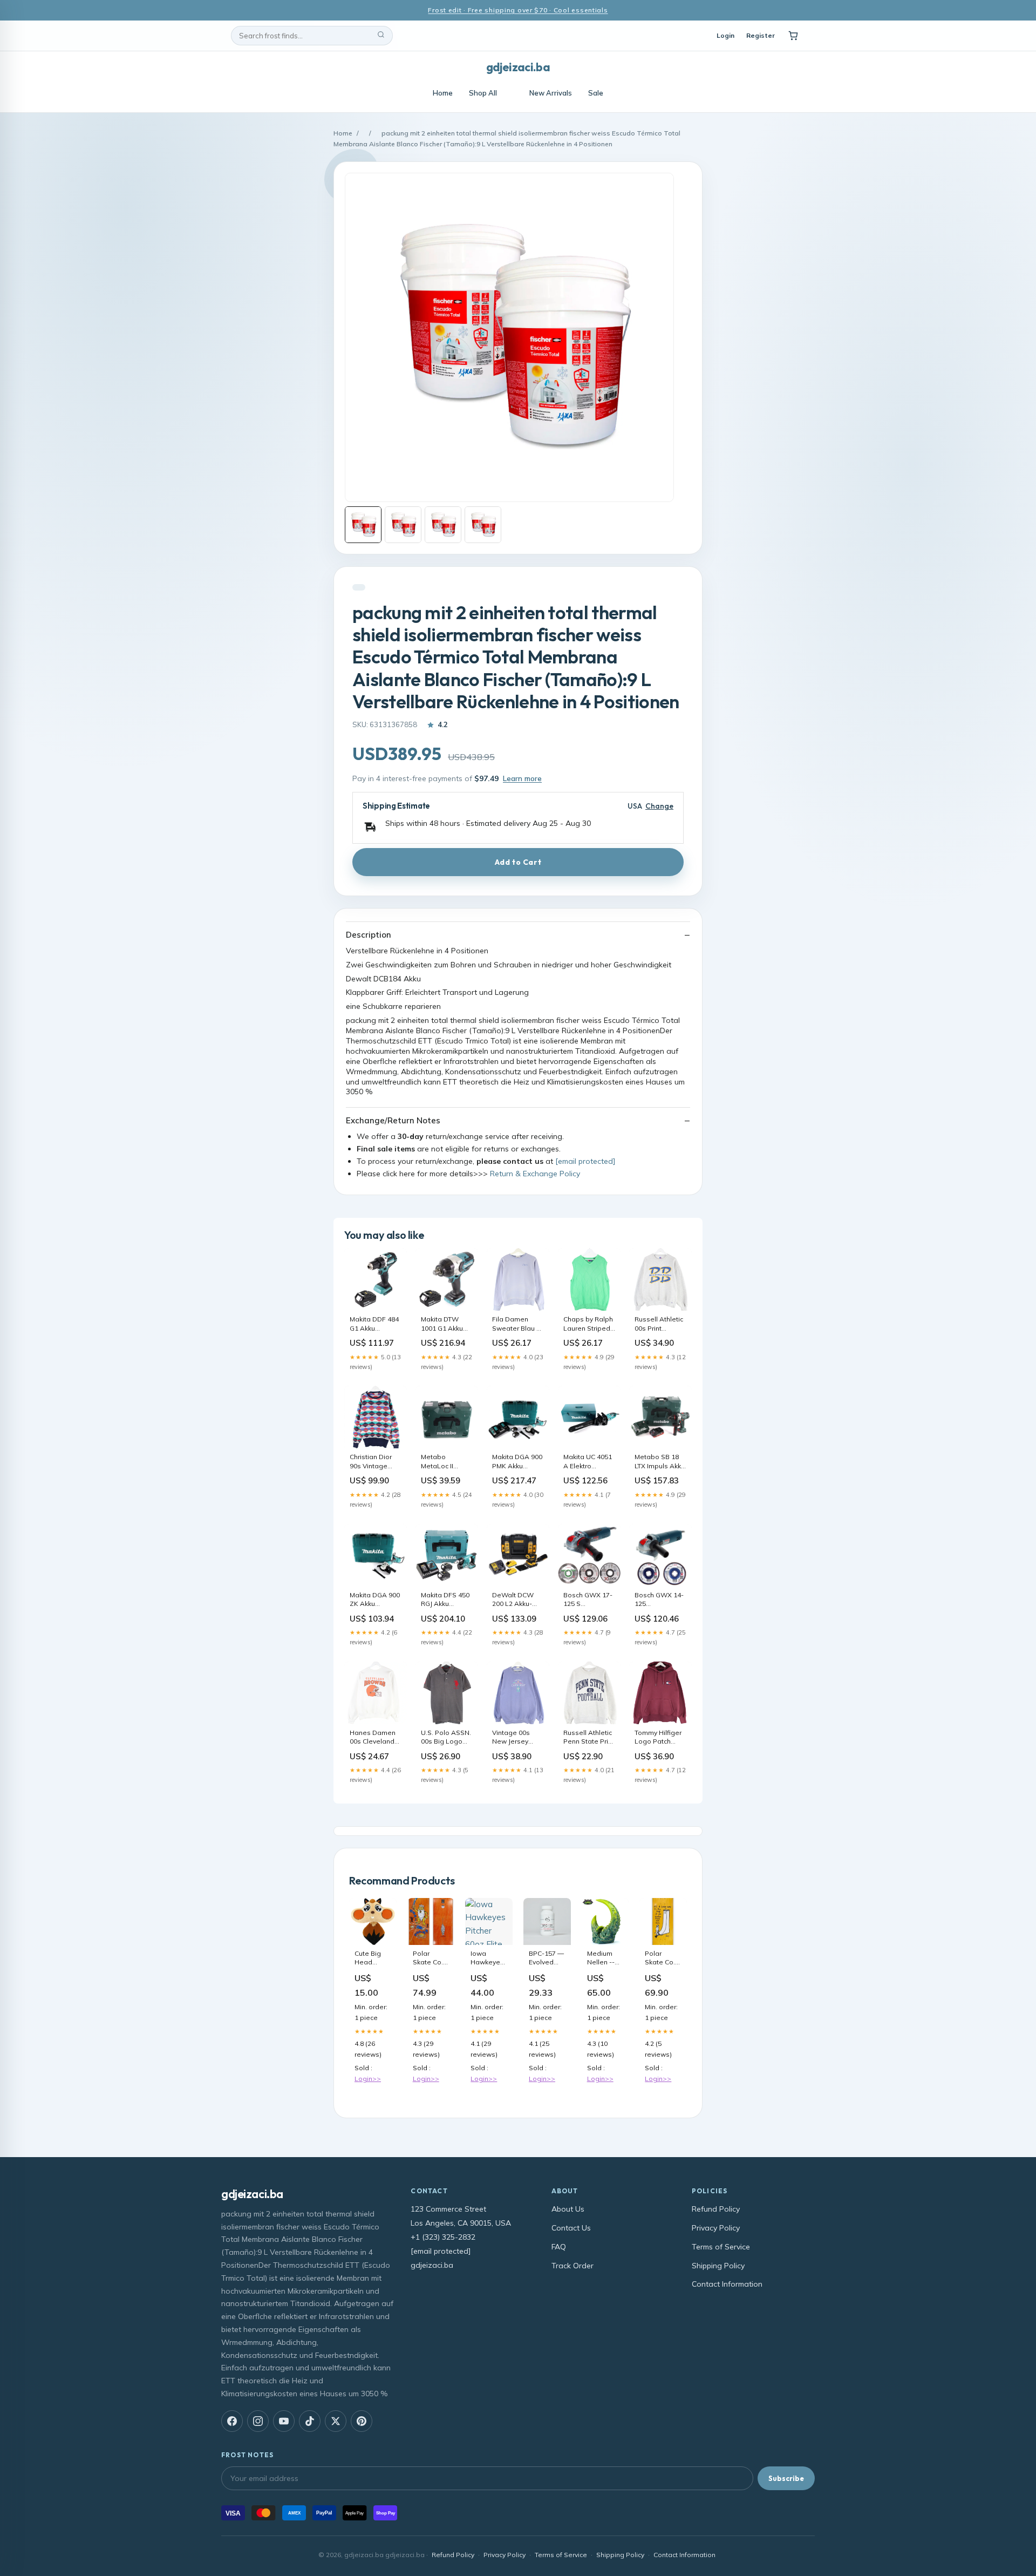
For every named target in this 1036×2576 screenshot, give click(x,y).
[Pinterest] (362, 2421)
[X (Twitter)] (336, 2421)
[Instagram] (258, 2421)
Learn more (522, 778)
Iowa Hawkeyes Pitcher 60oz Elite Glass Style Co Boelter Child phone (488, 1958)
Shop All (483, 93)
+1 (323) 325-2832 (443, 2237)
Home (443, 93)
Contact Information (727, 2284)
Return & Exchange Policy (535, 1174)
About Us (568, 2209)
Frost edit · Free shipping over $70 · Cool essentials (518, 10)
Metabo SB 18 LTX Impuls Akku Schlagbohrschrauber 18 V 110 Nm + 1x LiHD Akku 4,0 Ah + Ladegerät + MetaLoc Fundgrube (660, 1462)
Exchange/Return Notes (393, 1120)
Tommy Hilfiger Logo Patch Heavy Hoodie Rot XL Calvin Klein (658, 1738)
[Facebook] (232, 2421)
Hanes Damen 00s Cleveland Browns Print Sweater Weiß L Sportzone (375, 1738)
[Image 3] (443, 525)
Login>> (368, 2079)
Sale (596, 93)
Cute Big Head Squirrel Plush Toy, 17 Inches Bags (370, 1958)
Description (369, 935)
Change (659, 806)
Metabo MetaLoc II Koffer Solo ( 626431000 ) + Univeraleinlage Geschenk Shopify (446, 1462)
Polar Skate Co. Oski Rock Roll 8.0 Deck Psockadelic (663, 1958)
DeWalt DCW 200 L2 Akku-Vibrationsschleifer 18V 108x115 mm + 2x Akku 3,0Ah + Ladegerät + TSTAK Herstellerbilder (518, 1600)
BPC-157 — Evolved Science (546, 1958)
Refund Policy (716, 2209)
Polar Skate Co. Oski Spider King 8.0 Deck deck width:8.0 (429, 1958)
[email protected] (585, 1161)
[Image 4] (483, 525)
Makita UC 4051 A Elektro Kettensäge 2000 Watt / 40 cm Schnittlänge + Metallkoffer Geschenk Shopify (588, 1462)
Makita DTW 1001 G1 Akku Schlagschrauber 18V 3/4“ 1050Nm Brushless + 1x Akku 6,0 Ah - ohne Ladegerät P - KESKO (447, 1324)
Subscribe (786, 2478)
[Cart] (793, 36)
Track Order (572, 2266)
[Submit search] (381, 36)
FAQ (559, 2247)
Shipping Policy (718, 2266)
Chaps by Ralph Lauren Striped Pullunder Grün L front (589, 1324)
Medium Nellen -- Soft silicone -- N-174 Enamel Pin (605, 1958)
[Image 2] (403, 525)
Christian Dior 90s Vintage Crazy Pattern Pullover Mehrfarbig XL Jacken (372, 1462)
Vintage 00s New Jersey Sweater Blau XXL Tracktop (513, 1738)
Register (761, 35)
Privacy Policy (716, 2228)
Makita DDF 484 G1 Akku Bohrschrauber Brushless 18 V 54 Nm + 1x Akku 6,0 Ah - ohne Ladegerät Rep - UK (375, 1324)
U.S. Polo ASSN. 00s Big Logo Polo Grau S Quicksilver (446, 1738)
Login (725, 35)
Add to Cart (518, 862)
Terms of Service (721, 2247)
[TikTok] (310, 2421)
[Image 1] (363, 525)
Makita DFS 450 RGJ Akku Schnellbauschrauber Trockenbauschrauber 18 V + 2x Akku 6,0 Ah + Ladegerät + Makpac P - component (447, 1600)
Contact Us (571, 2228)
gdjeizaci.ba (518, 67)
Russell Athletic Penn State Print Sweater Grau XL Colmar (589, 1738)
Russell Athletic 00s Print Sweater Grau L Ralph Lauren (659, 1324)
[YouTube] (284, 2421)
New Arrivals (551, 93)
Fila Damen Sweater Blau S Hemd (516, 1324)
